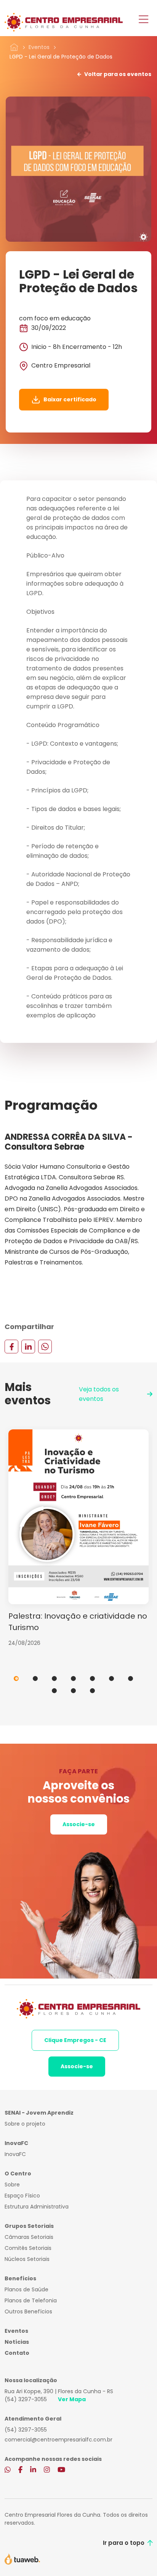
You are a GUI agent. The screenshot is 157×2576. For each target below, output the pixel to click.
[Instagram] (47, 2470)
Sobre (12, 2185)
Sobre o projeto (25, 2124)
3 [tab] (54, 1679)
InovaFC (15, 2154)
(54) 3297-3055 (26, 2399)
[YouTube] (61, 2470)
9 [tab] (73, 1691)
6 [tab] (111, 1679)
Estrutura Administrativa (37, 2207)
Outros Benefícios (28, 2311)
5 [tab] (92, 1679)
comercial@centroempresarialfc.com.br (58, 2440)
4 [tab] (73, 1679)
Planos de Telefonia (31, 2300)
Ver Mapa (72, 2399)
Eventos (39, 47)
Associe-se (79, 1824)
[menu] (143, 20)
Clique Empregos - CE (75, 2040)
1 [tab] (16, 1679)
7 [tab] (131, 1679)
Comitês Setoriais (28, 2248)
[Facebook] (11, 1346)
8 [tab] (54, 1691)
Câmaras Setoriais (29, 2237)
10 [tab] (92, 1691)
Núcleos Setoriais (27, 2259)
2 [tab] (35, 1679)
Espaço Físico (22, 2196)
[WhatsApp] (45, 1346)
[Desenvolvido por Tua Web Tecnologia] (22, 2559)
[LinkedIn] (28, 1346)
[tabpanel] (78, 1538)
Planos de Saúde (26, 2289)
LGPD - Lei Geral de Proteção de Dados (61, 57)
